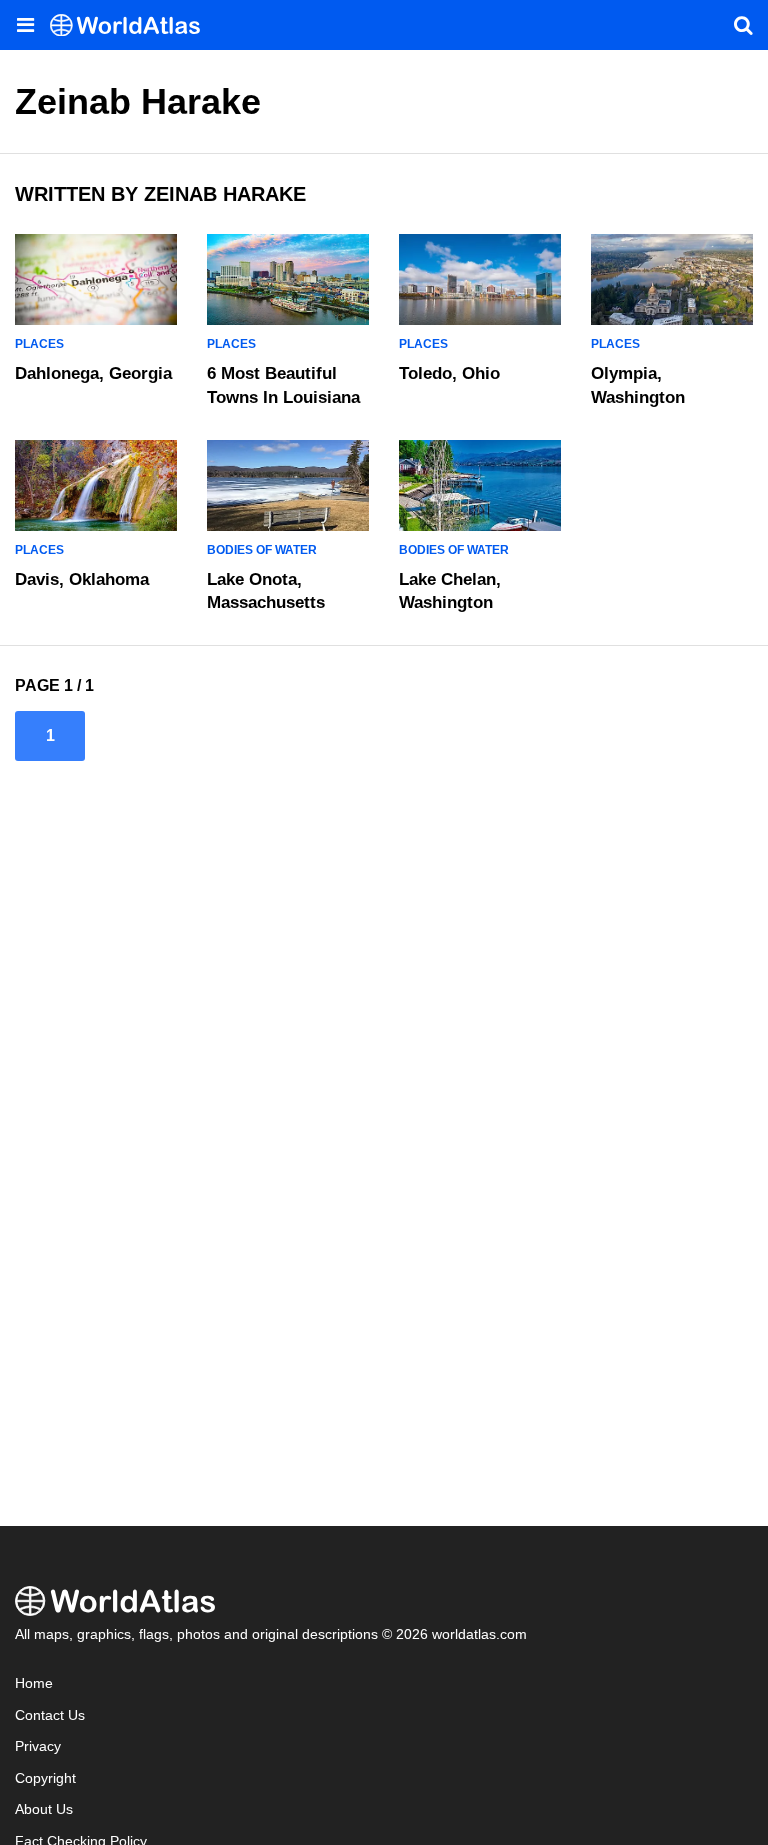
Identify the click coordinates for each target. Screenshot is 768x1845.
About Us (44, 1809)
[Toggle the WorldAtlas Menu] (25, 25)
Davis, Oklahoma (82, 579)
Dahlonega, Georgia (93, 373)
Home (34, 1683)
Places (39, 344)
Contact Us (50, 1715)
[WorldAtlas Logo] (132, 25)
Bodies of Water (262, 550)
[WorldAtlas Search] (743, 25)
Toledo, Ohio (449, 373)
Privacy (38, 1746)
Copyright (45, 1778)
